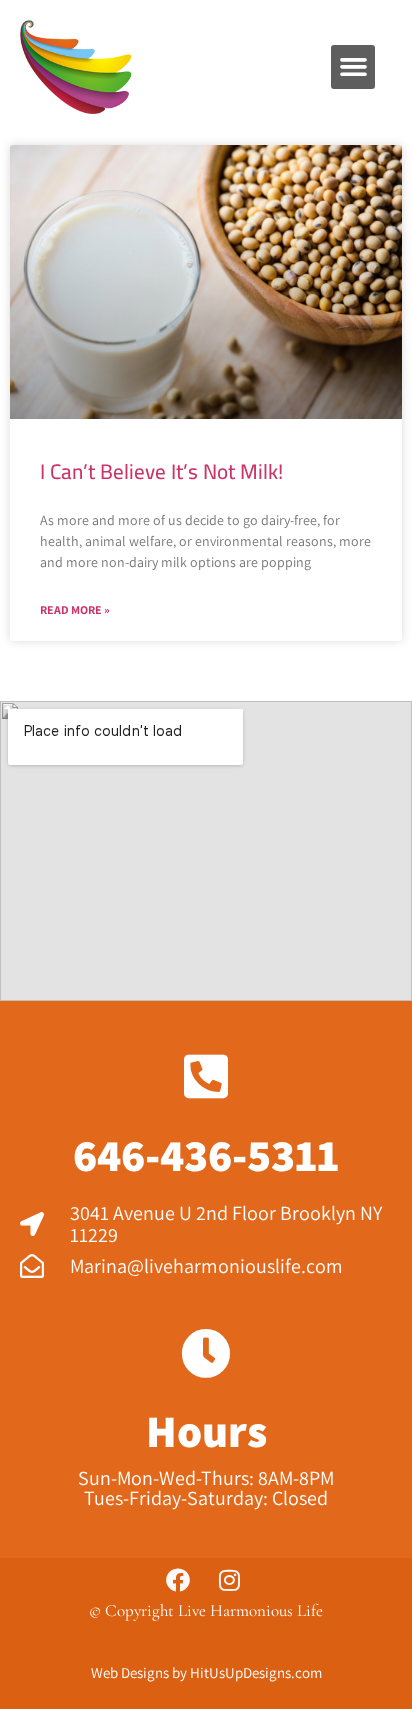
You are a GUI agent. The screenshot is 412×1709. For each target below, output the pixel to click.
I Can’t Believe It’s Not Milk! (161, 471)
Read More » (75, 609)
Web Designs (130, 1672)
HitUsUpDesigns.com (256, 1672)
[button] (353, 67)
